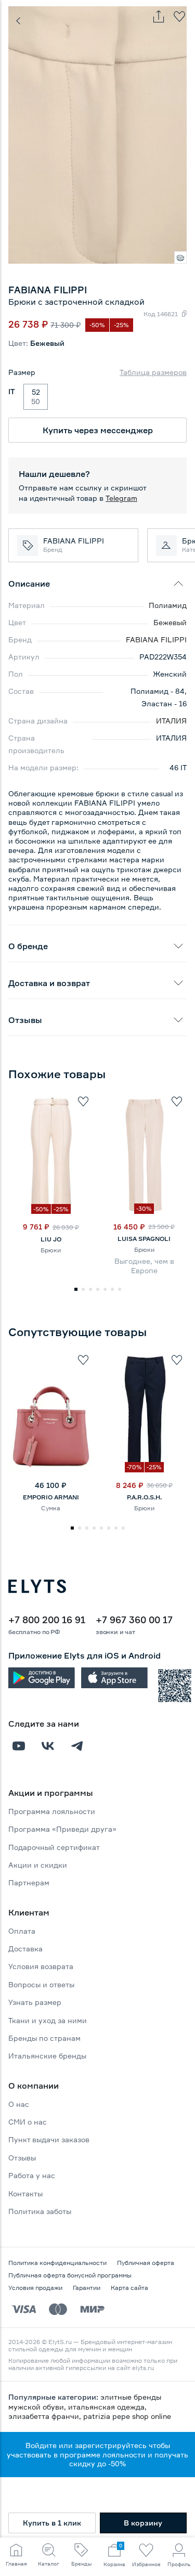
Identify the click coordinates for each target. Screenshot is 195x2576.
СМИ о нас (28, 2122)
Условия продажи (35, 2288)
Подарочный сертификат (54, 1847)
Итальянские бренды (47, 2056)
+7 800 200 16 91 (47, 1620)
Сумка (51, 1508)
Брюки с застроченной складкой (76, 302)
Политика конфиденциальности (57, 2263)
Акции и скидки (38, 1865)
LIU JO (51, 1239)
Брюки (51, 1250)
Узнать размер (35, 2002)
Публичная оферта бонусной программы (70, 2275)
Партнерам (29, 1882)
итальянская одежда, (107, 2407)
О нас (19, 2104)
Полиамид (168, 605)
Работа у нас (32, 2175)
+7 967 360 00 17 (134, 1620)
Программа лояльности (52, 1811)
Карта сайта (129, 2288)
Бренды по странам (44, 2038)
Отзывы (22, 2158)
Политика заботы (40, 2211)
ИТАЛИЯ (171, 721)
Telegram (121, 498)
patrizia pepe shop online (127, 2416)
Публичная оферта (146, 2263)
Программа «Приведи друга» (62, 1829)
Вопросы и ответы (41, 1984)
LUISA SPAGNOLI (144, 1239)
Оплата (22, 1931)
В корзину (143, 2523)
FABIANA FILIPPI (156, 639)
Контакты (25, 2193)
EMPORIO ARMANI (51, 1497)
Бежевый (170, 622)
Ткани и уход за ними (48, 2020)
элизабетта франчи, (46, 2416)
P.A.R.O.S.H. (144, 1497)
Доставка (25, 1949)
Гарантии (87, 2288)
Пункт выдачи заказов (49, 2139)
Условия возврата (41, 1966)
